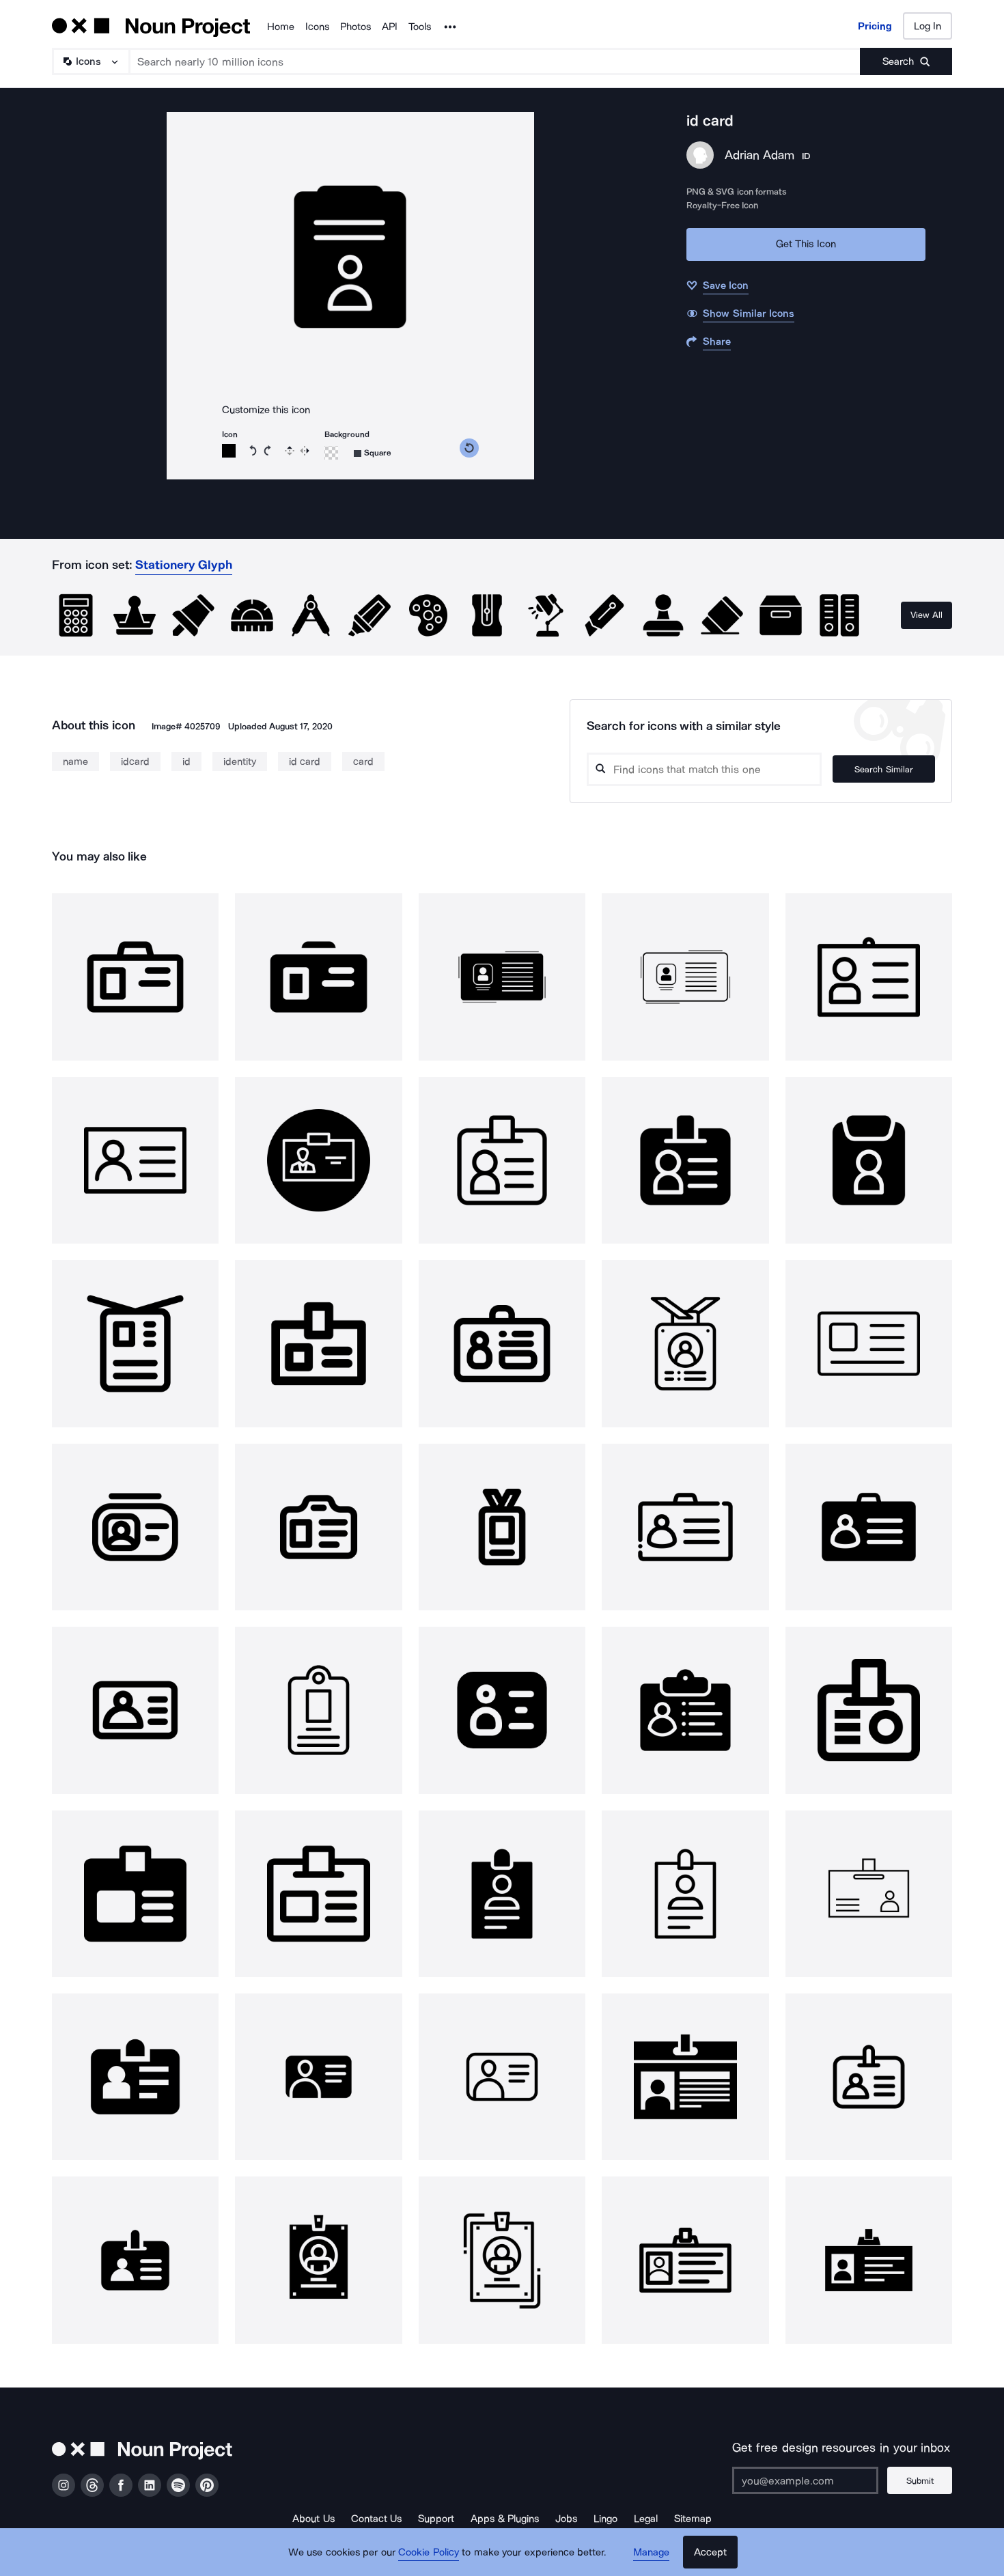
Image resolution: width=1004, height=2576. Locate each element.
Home (281, 27)
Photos (355, 27)
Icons (317, 27)
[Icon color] (229, 451)
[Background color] (331, 453)
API (390, 27)
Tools (420, 27)
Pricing (875, 26)
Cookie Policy (429, 2552)
